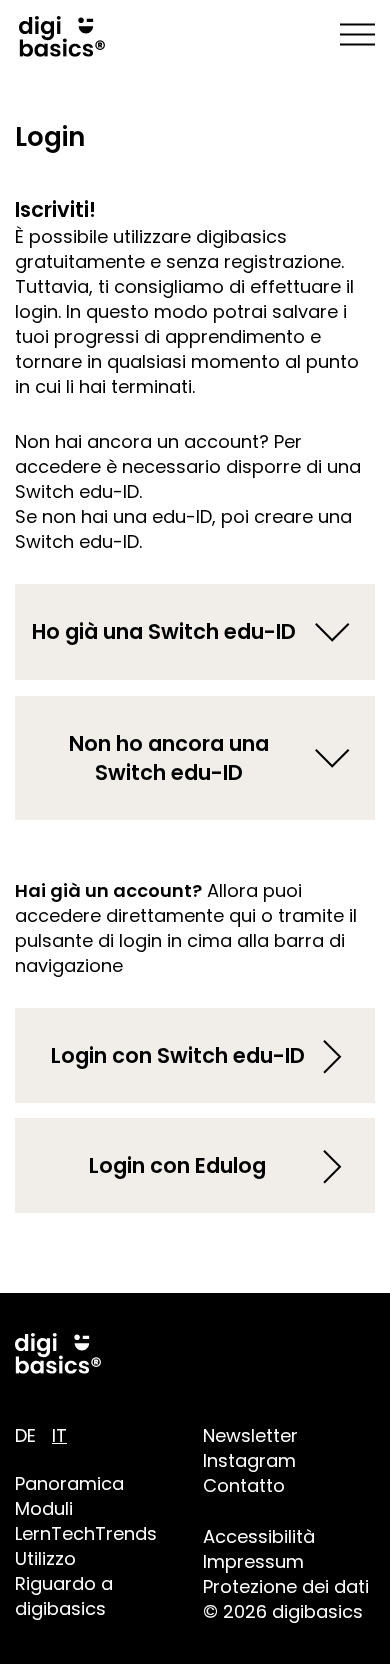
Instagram (249, 1460)
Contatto (244, 1485)
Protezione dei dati (286, 1586)
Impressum (253, 1561)
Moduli (44, 1508)
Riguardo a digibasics (64, 1596)
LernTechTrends (86, 1533)
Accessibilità (259, 1536)
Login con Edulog (177, 1165)
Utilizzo (45, 1558)
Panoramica (69, 1483)
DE (25, 1435)
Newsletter (250, 1435)
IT (59, 1435)
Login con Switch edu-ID (178, 1055)
